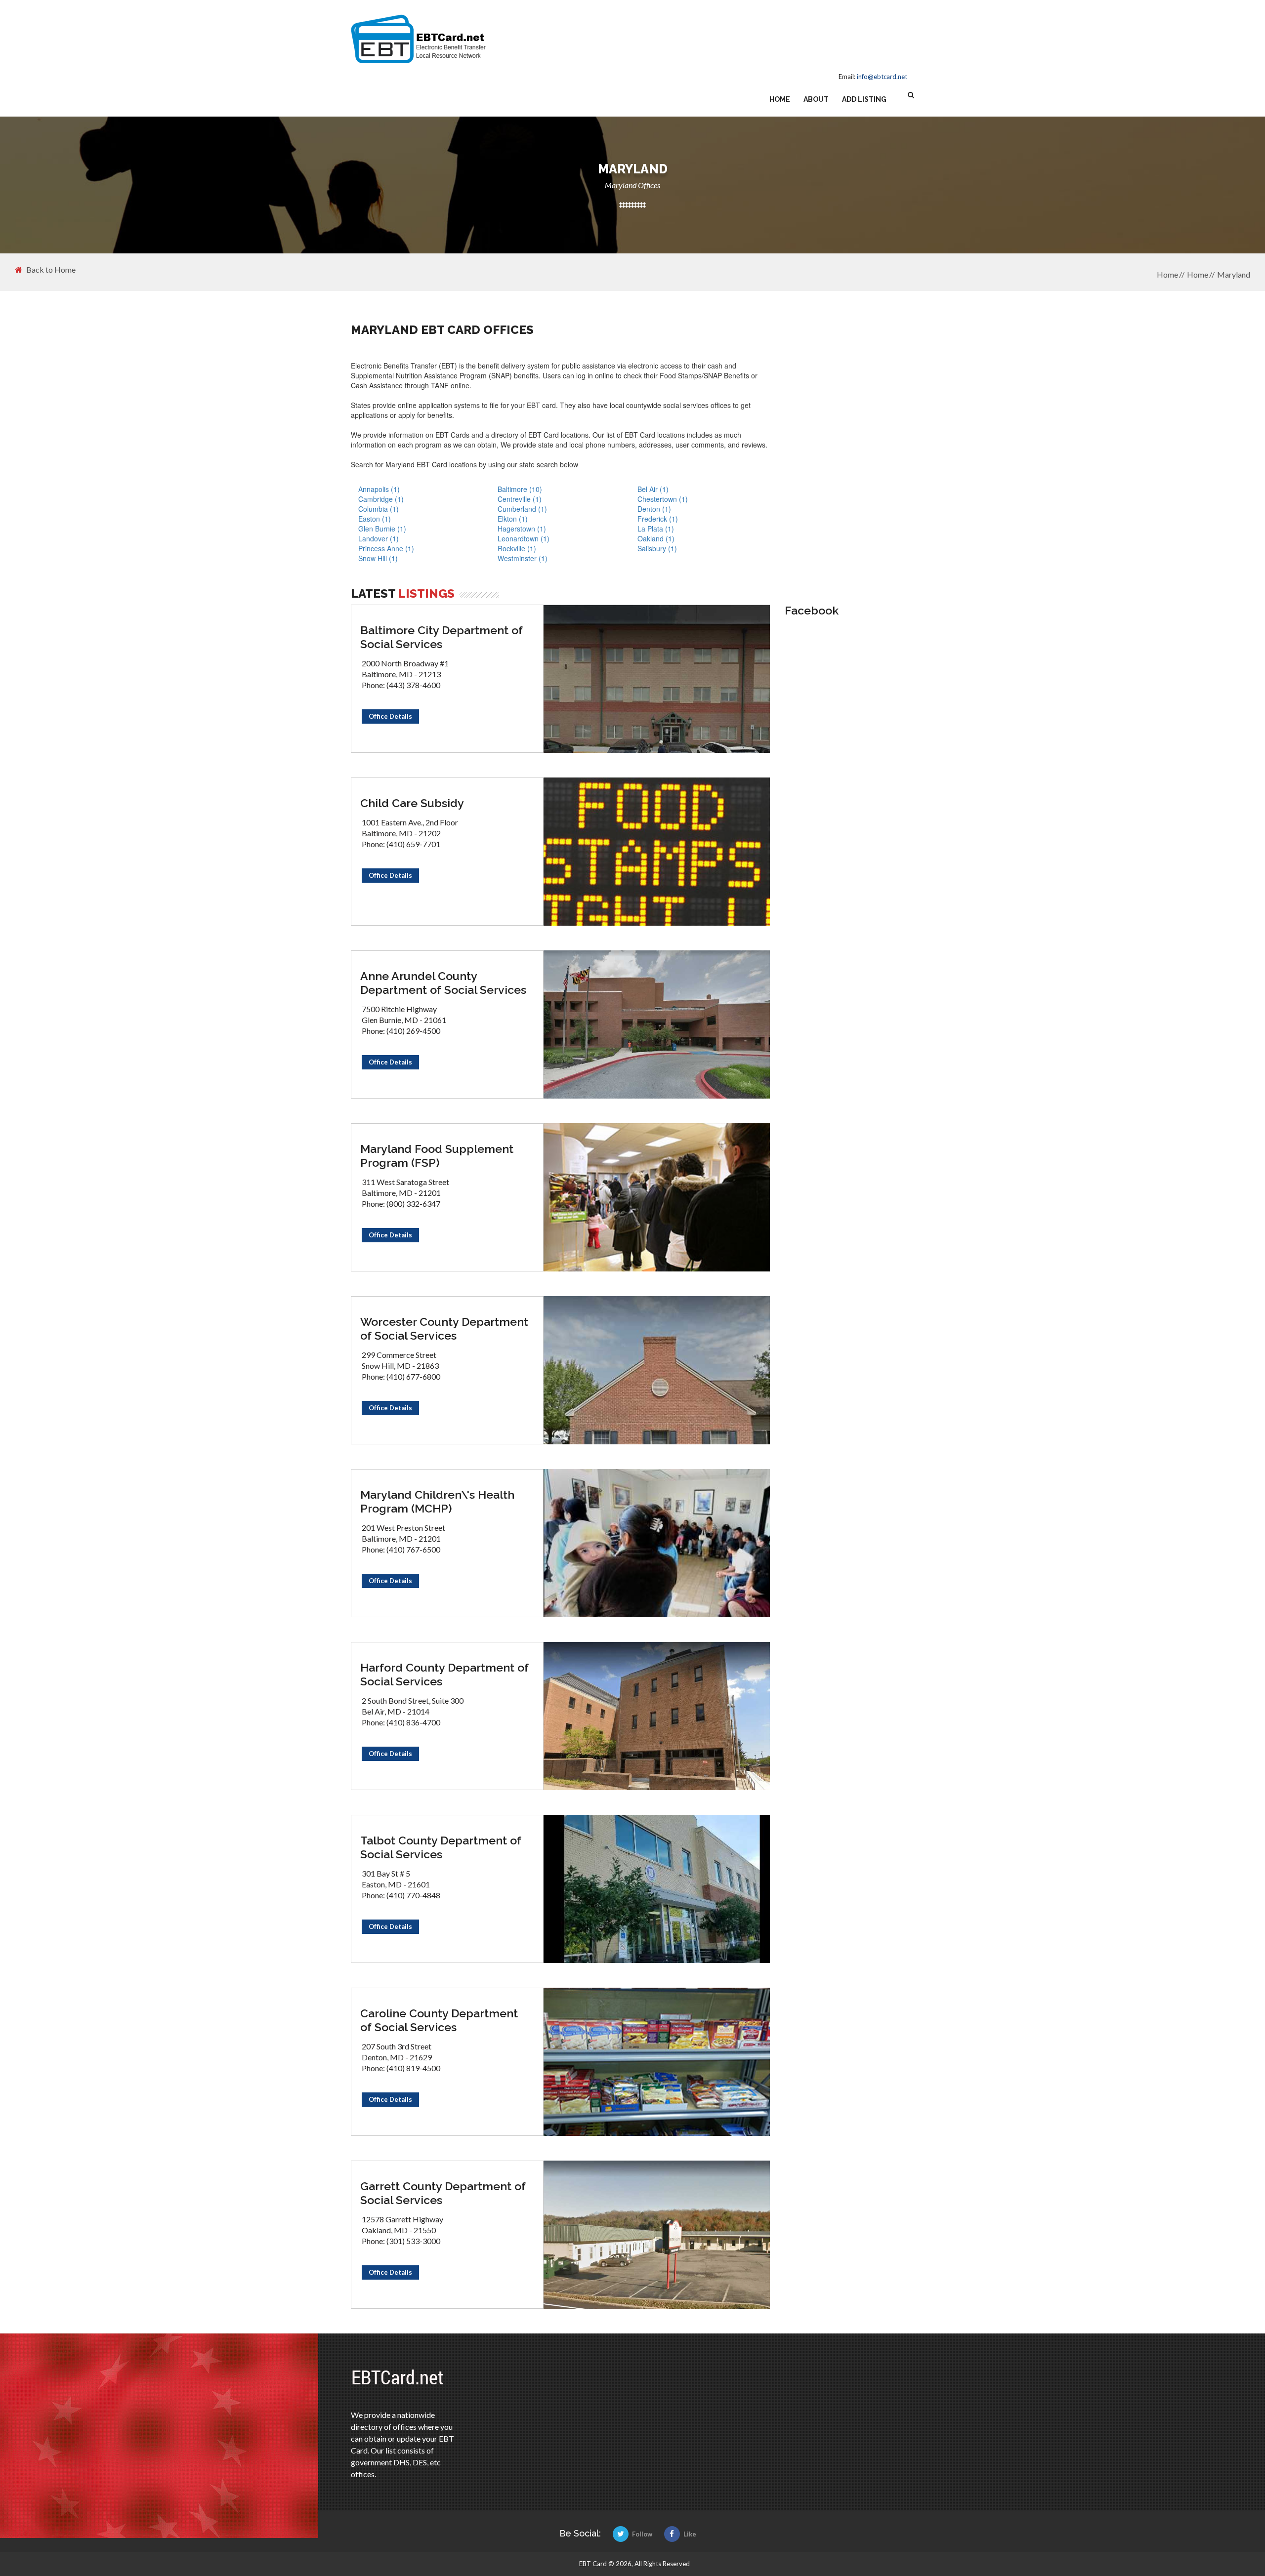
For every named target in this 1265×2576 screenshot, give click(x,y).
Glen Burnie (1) (382, 529)
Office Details (390, 716)
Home (780, 99)
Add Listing (864, 99)
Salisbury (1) (657, 548)
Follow (642, 2534)
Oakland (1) (656, 538)
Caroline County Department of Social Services (439, 2020)
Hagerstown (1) (522, 529)
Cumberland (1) (522, 509)
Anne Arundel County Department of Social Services (443, 983)
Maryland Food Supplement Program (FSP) (437, 1156)
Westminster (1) (523, 558)
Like (690, 2534)
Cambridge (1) (381, 499)
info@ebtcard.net (882, 77)
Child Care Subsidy (412, 803)
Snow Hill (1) (378, 558)
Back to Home (51, 270)
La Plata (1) (656, 529)
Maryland (1234, 274)
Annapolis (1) (379, 489)
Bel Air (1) (653, 489)
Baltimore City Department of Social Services (442, 637)
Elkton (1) (513, 519)
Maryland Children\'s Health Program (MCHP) (437, 1501)
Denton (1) (654, 509)
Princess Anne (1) (386, 548)
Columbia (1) (379, 509)
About (816, 99)
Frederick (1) (658, 519)
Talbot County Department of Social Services (441, 1847)
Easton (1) (375, 519)
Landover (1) (379, 538)
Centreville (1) (520, 499)
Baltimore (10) (520, 489)
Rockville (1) (517, 548)
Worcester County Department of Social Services (444, 1329)
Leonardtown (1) (524, 538)
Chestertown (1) (663, 499)
